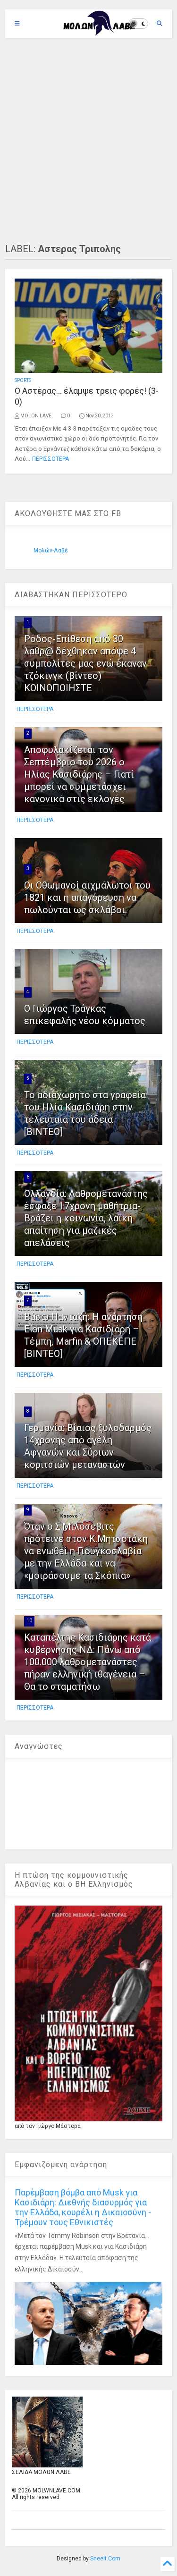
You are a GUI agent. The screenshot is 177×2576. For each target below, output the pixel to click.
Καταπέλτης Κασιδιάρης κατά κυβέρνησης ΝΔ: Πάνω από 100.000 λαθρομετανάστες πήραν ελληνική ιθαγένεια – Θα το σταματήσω (88, 1662)
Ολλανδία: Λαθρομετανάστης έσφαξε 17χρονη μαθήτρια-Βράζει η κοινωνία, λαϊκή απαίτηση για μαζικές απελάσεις (86, 1218)
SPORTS (23, 380)
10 (29, 1621)
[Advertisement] (88, 140)
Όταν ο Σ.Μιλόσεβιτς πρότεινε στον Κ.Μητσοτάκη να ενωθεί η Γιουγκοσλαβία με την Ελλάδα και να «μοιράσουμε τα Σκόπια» (86, 1551)
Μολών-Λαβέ (51, 551)
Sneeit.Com (105, 2559)
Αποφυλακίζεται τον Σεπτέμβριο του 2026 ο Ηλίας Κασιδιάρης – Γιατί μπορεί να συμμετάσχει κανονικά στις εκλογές (79, 774)
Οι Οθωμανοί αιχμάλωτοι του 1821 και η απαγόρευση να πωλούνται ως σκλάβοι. (87, 898)
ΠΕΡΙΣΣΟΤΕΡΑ (51, 459)
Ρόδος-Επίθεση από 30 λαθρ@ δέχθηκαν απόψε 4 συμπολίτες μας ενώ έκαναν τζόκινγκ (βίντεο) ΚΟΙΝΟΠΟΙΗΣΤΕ (85, 663)
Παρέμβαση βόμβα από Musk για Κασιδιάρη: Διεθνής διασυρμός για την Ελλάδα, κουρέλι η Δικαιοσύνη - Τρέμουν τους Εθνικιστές (83, 2207)
